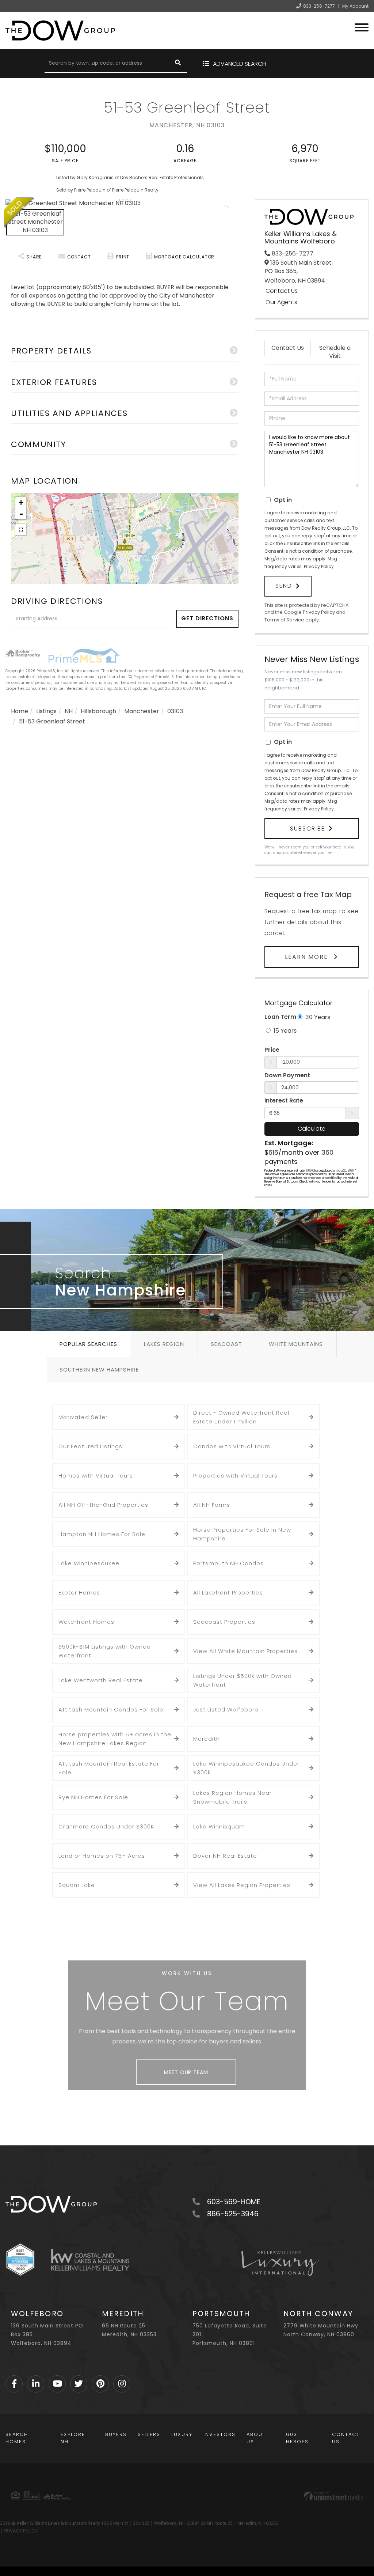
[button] (178, 64)
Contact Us (282, 291)
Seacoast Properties (224, 1622)
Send (284, 586)
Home (20, 711)
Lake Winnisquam (219, 1826)
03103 (175, 711)
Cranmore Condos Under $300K (106, 1826)
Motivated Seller (83, 1417)
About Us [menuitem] (256, 2438)
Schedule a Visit (335, 352)
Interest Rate (284, 1101)
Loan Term (280, 1017)
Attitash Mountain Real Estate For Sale (109, 1768)
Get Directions (207, 618)
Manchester (142, 711)
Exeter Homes (79, 1592)
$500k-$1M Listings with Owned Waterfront (105, 1651)
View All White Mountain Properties (245, 1651)
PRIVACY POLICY (21, 2531)
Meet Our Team (186, 2072)
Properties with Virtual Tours (235, 1476)
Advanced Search (239, 64)
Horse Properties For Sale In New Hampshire (242, 1534)
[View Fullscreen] (21, 530)
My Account (355, 6)
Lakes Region (164, 1344)
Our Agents (281, 302)
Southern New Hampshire (99, 1370)
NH (69, 711)
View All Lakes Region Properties (242, 1885)
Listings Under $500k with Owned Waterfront (243, 1680)
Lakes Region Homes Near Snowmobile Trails (232, 1797)
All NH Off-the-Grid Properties (103, 1505)
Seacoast (226, 1344)
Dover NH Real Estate (225, 1856)
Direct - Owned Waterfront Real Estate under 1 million (241, 1417)
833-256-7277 (319, 6)
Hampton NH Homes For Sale (102, 1534)
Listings (46, 711)
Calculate (312, 1129)
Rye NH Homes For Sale (93, 1797)
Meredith (207, 1739)
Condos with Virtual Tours (232, 1446)
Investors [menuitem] (220, 2434)
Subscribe (308, 829)
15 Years (284, 1031)
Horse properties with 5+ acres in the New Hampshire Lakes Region (115, 1739)
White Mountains (296, 1344)
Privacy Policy (319, 566)
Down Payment (287, 1075)
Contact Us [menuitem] (346, 2438)
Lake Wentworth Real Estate (101, 1680)
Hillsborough (98, 711)
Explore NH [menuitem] (73, 2438)
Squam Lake (77, 1885)
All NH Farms (212, 1505)
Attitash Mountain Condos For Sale (111, 1709)
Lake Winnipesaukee (89, 1563)
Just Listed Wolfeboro (226, 1709)
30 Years (317, 1017)
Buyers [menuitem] (116, 2434)
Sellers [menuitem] (149, 2434)
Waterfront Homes (86, 1622)
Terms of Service (284, 620)
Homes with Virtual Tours (96, 1476)
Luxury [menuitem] (182, 2434)
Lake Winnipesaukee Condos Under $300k (246, 1768)
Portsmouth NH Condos (228, 1563)
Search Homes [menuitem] (17, 2438)
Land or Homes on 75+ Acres (102, 1856)
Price (272, 1050)
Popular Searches (88, 1344)
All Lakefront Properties (228, 1592)
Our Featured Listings (90, 1446)
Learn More (308, 957)
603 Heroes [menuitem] (297, 2438)
